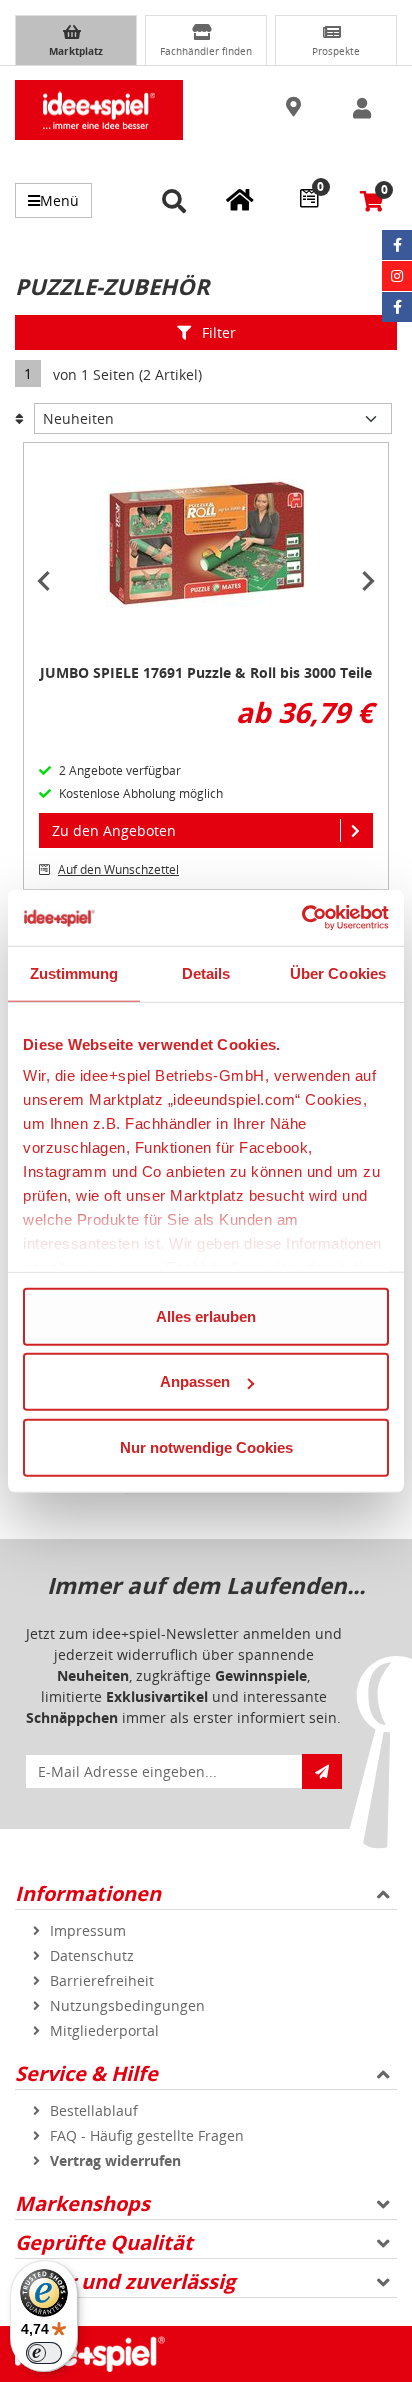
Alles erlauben (206, 1315)
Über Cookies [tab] (338, 972)
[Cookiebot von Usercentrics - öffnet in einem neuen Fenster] (301, 918)
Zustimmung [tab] (74, 972)
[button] (295, 108)
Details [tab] (206, 972)
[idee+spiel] (99, 110)
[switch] (44, 2353)
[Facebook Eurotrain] (397, 307)
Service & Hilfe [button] (86, 2073)
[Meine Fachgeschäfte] (240, 199)
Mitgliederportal (104, 2030)
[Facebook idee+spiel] (397, 245)
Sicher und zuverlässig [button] (125, 2281)
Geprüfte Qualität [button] (104, 2242)
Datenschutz (92, 1955)
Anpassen (195, 1381)
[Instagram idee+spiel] (397, 276)
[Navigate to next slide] (368, 581)
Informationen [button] (88, 1893)
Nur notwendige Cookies (206, 1446)
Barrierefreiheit (102, 1980)
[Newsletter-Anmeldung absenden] (322, 1771)
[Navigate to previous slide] (44, 581)
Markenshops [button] (82, 2203)
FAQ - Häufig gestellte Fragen (147, 2135)
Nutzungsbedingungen (127, 2005)
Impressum (88, 1930)
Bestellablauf (94, 2110)
